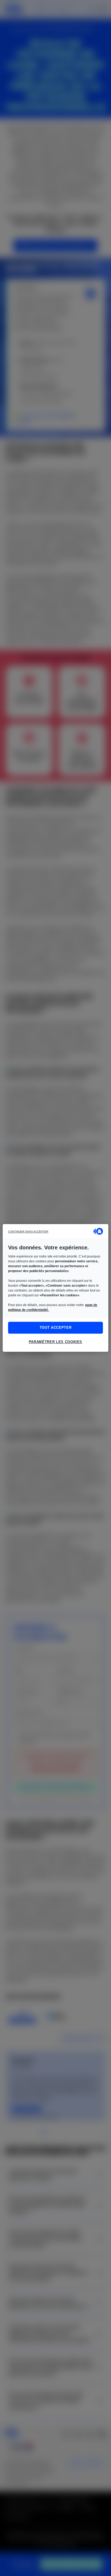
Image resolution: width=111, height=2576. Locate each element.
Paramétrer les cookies (55, 1342)
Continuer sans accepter (28, 1231)
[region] (55, 1288)
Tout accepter (55, 1328)
